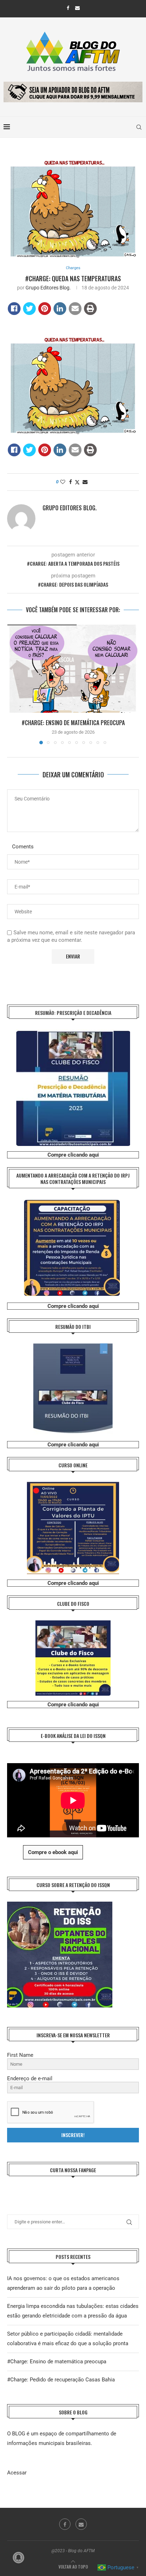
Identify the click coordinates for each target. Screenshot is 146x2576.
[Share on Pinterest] (45, 309)
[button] (13, 684)
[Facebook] (68, 8)
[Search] (139, 127)
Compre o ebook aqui (53, 1852)
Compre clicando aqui (73, 1155)
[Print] (90, 309)
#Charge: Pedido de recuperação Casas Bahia (61, 2380)
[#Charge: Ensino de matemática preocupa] (73, 669)
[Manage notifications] (18, 2558)
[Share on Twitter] (29, 309)
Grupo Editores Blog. (48, 288)
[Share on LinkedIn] (60, 309)
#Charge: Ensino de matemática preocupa (73, 723)
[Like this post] (63, 482)
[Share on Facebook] (14, 309)
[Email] (77, 8)
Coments (23, 847)
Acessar (17, 2473)
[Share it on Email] (75, 309)
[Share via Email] (85, 482)
